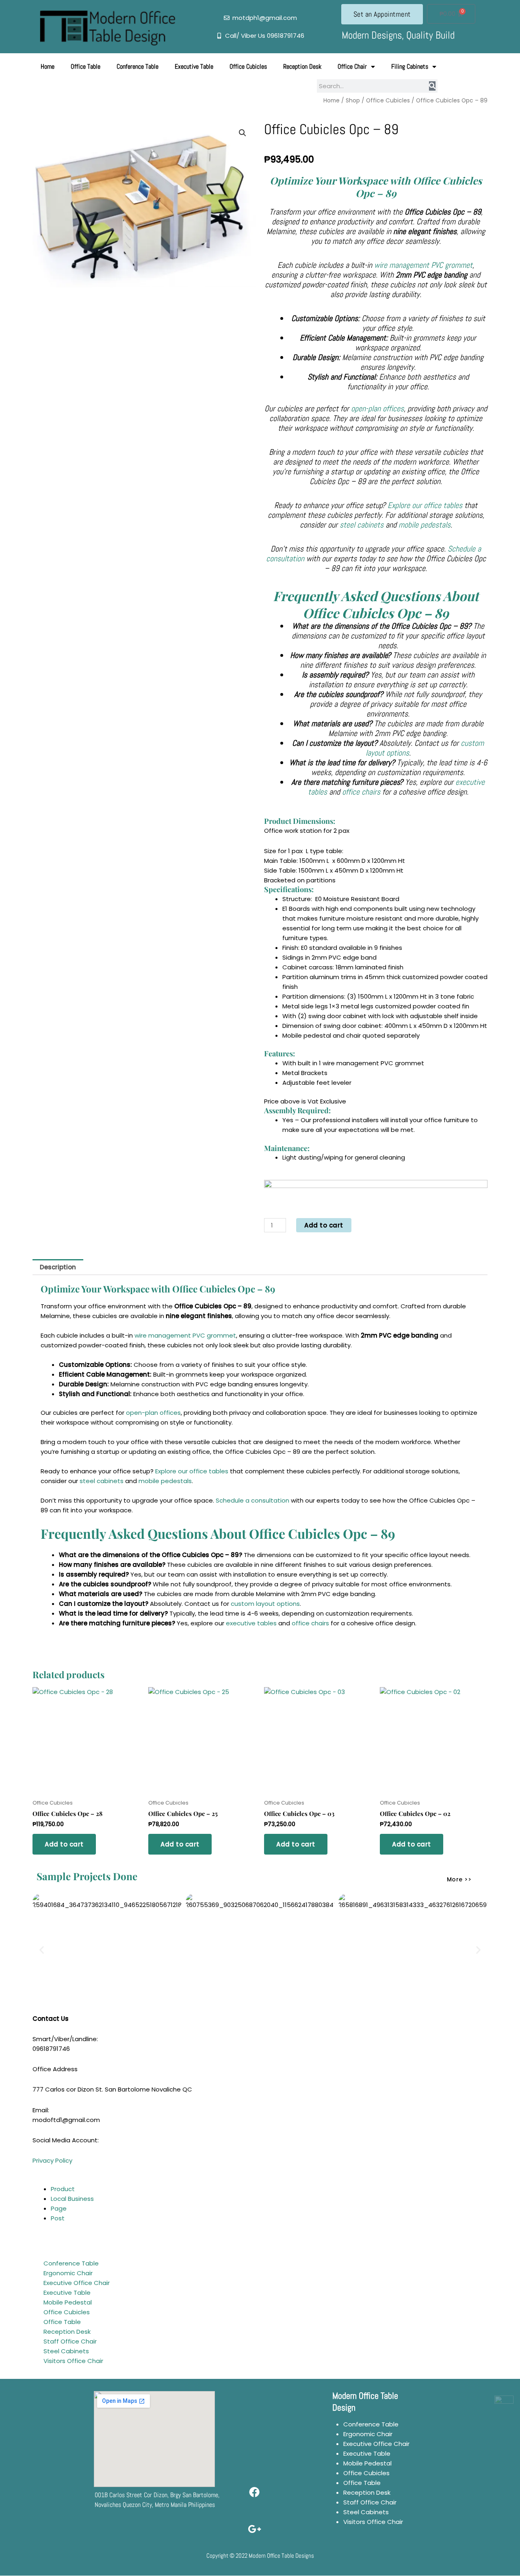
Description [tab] (58, 1267)
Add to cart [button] (64, 1844)
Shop (353, 101)
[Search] (432, 86)
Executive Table (194, 66)
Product (63, 2189)
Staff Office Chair (70, 2341)
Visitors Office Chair (73, 2361)
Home (48, 66)
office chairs (361, 792)
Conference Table (138, 66)
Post (58, 2218)
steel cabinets (362, 525)
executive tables (251, 1623)
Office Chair (352, 66)
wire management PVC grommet (423, 265)
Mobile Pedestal (68, 2302)
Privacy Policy (52, 2160)
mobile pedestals (425, 525)
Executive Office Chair (77, 2283)
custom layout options (265, 1604)
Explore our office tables (425, 505)
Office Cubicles (248, 66)
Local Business (72, 2199)
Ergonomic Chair (68, 2273)
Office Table (86, 66)
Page (59, 2208)
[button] (243, 133)
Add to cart (324, 1225)
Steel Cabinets (66, 2351)
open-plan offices (377, 408)
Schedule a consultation (252, 1500)
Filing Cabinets (410, 66)
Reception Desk (302, 66)
